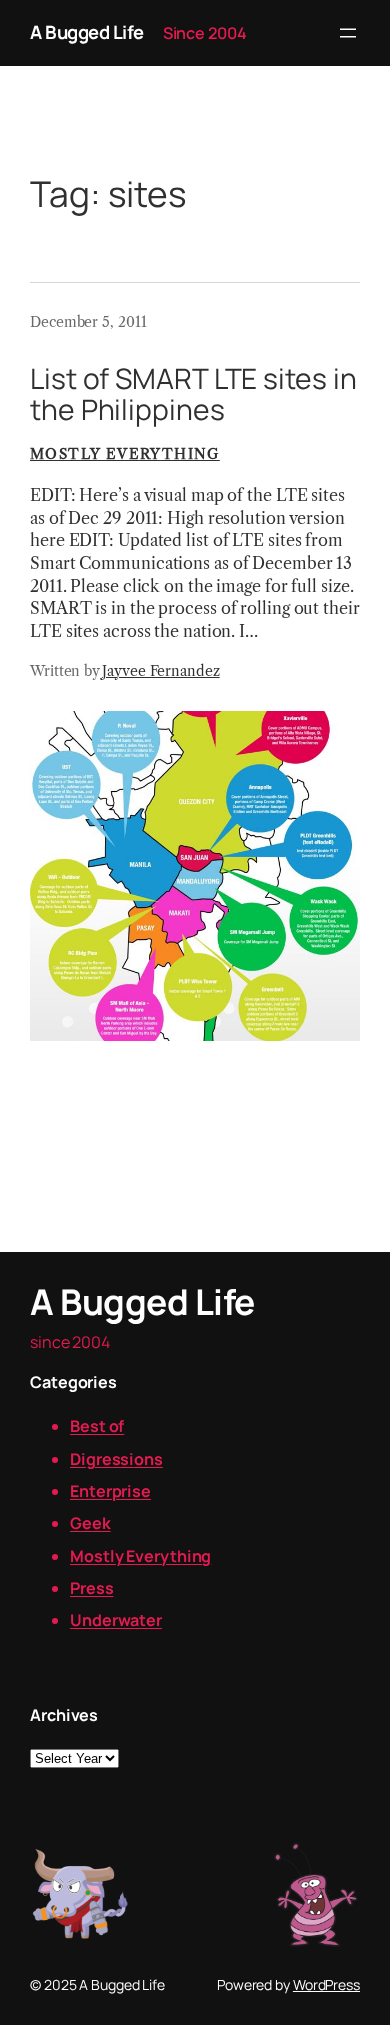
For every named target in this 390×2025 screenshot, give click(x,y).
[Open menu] (348, 33)
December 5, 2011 (88, 322)
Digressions (116, 1459)
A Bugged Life (87, 32)
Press (92, 1588)
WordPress (326, 1984)
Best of (97, 1426)
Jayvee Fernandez (160, 671)
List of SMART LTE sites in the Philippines (193, 395)
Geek (90, 1523)
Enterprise (110, 1491)
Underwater (116, 1620)
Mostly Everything (125, 454)
